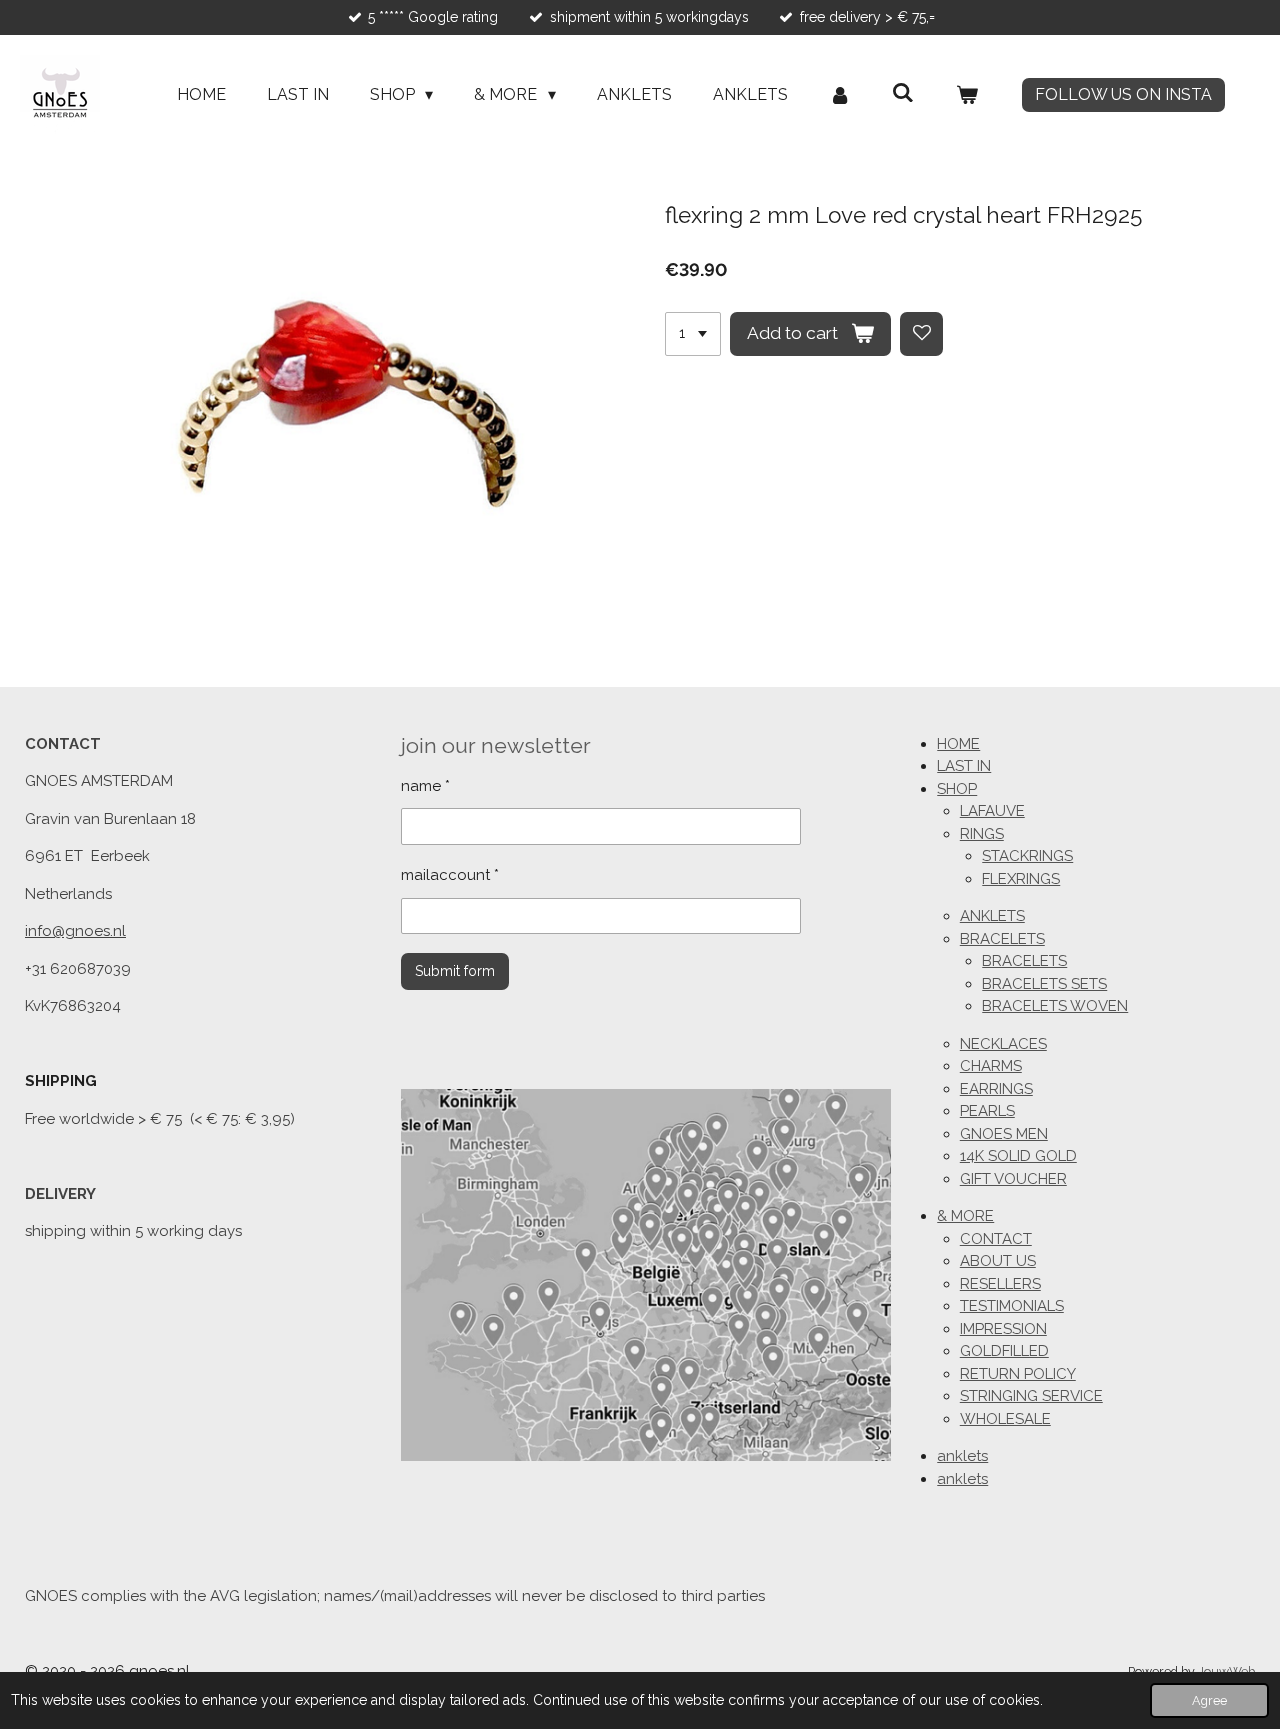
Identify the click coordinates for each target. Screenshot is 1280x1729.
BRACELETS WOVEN (1055, 1006)
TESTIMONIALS (1012, 1306)
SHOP (957, 789)
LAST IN (964, 766)
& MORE (965, 1216)
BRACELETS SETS (1044, 984)
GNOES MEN (1004, 1134)
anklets (962, 1456)
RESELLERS (1000, 1284)
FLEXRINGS (1021, 879)
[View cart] (967, 95)
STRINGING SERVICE (1031, 1396)
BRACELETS (1002, 939)
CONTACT (996, 1239)
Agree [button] (1209, 1700)
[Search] (903, 92)
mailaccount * (450, 875)
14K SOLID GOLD (1018, 1156)
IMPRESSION (1003, 1329)
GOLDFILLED (1004, 1351)
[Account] (840, 95)
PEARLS (987, 1111)
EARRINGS (996, 1089)
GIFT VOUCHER (1013, 1179)
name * (425, 786)
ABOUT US (998, 1261)
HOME (958, 744)
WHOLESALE (1005, 1419)
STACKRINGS (1027, 856)
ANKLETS (992, 916)
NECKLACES (1003, 1044)
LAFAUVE (992, 811)
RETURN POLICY (1018, 1374)
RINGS (982, 834)
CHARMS (991, 1066)
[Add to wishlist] (922, 334)
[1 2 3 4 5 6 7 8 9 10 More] (693, 334)
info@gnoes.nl (75, 931)
